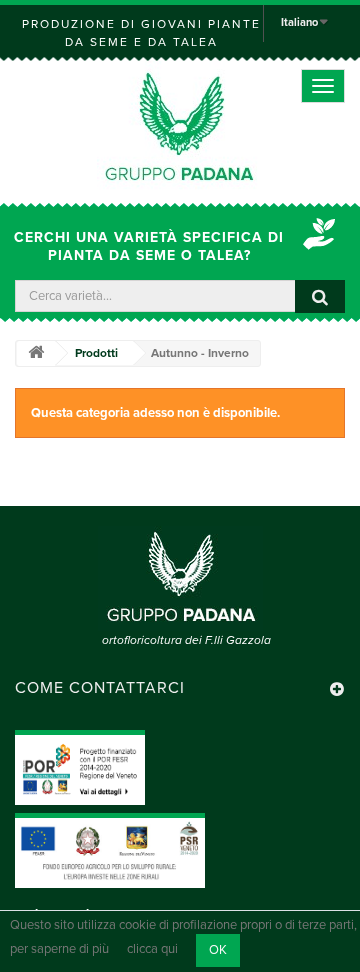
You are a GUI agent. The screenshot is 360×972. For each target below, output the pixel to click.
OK (218, 950)
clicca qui (152, 950)
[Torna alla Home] (36, 353)
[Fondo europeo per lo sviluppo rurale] (110, 850)
